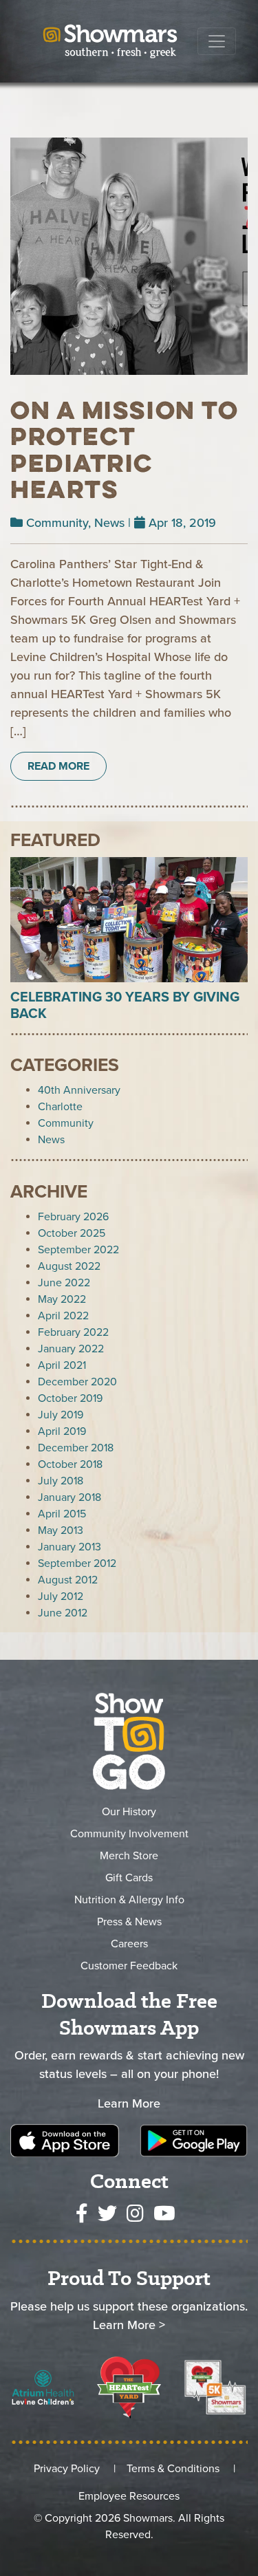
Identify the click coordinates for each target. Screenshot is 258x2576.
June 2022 (64, 1283)
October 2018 (70, 1464)
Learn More (129, 2103)
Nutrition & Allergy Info (129, 1900)
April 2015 (62, 1514)
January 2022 (71, 1349)
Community (57, 523)
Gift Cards (129, 1878)
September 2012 (77, 1563)
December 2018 (76, 1448)
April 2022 (63, 1316)
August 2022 (69, 1266)
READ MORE (58, 766)
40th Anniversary (79, 1090)
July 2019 (61, 1415)
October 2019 (70, 1398)
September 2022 (78, 1250)
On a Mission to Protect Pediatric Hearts (124, 450)
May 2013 (61, 1530)
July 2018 (61, 1481)
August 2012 (68, 1580)
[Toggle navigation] (217, 41)
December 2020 (77, 1382)
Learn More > (129, 2325)
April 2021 (62, 1365)
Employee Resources (129, 2496)
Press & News (129, 1922)
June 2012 (63, 1613)
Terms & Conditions (173, 2469)
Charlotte (60, 1107)
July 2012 (61, 1597)
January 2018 (69, 1497)
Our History (129, 1812)
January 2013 (69, 1547)
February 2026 (73, 1217)
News (109, 523)
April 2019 (62, 1431)
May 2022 (62, 1299)
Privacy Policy (67, 2469)
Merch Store (129, 1856)
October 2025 (72, 1233)
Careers (129, 1944)
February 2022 (73, 1332)
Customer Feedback (129, 1966)
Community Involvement (129, 1834)
